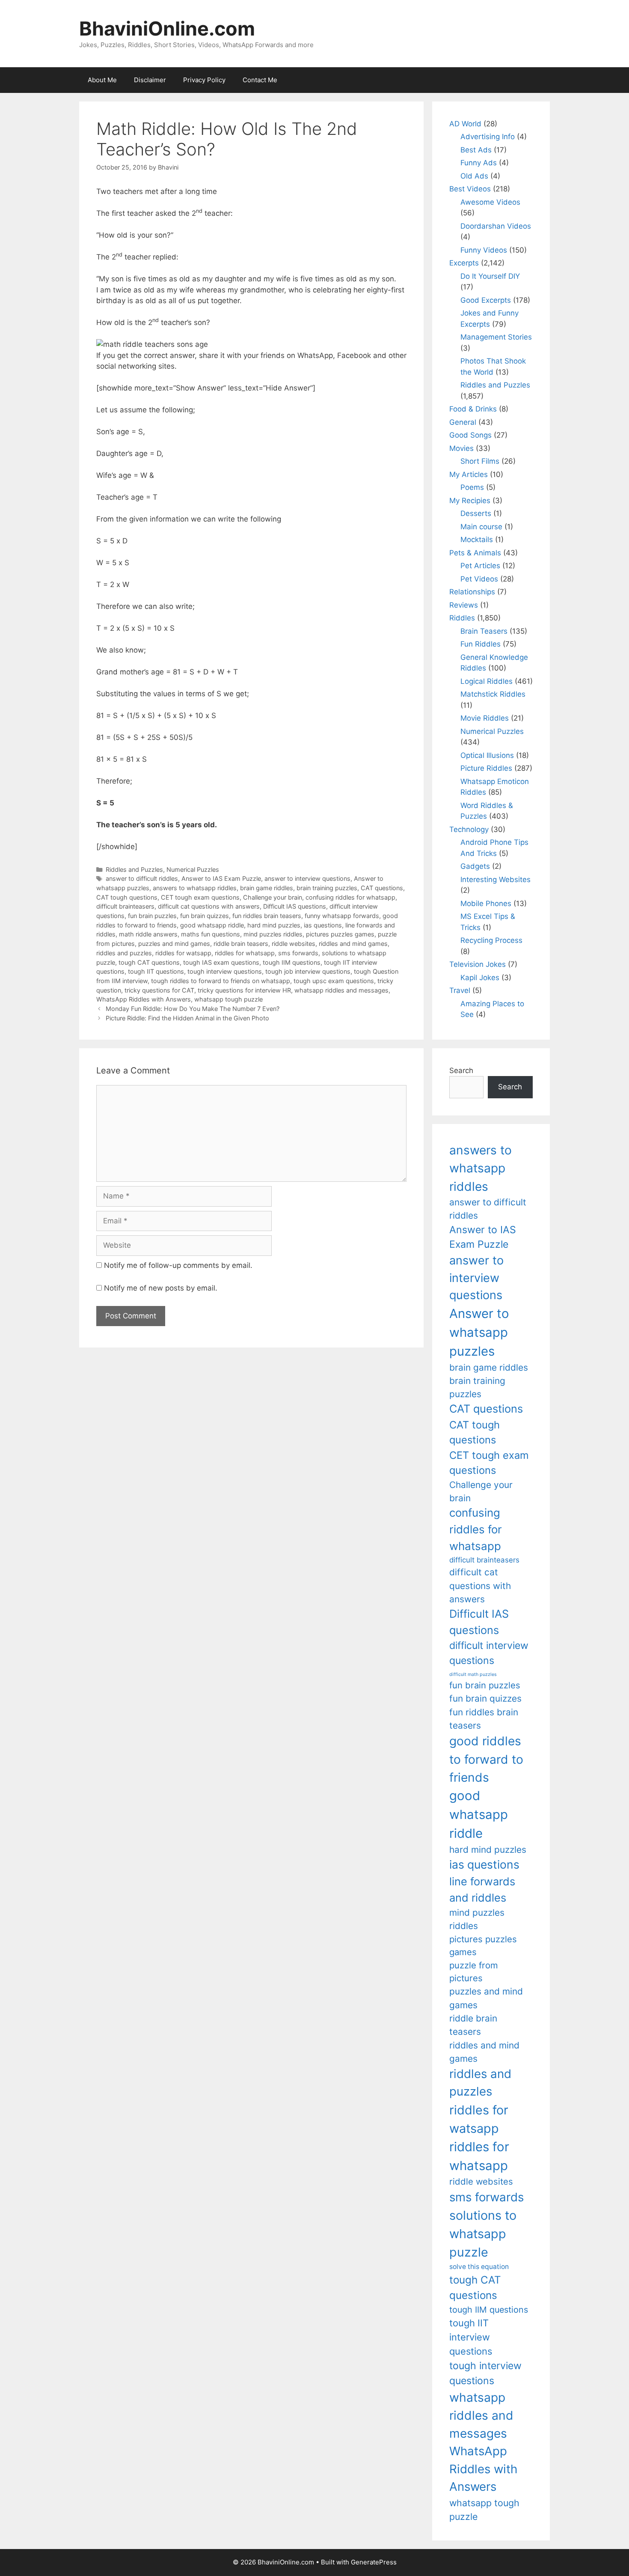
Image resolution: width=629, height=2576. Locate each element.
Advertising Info (488, 137)
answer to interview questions (307, 878)
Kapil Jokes (480, 978)
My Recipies (470, 501)
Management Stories (496, 337)
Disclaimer (150, 80)
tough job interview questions (308, 971)
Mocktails (477, 540)
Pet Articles (480, 566)
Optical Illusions (487, 755)
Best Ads (476, 150)
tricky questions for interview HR (244, 990)
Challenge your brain (273, 897)
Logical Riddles (487, 681)
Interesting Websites (495, 880)
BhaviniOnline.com (167, 28)
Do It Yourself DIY (490, 276)
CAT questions (382, 888)
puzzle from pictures (474, 1972)
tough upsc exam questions (334, 981)
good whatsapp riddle (212, 925)
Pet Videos (479, 579)
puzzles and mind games (174, 944)
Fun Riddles (481, 644)
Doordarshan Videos (496, 226)
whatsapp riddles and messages (341, 990)
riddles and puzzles (124, 953)
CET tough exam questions (200, 897)
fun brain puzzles (152, 916)
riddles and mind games (353, 944)
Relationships (472, 592)
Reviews (464, 605)
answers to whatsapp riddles (195, 888)
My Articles (469, 474)
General (463, 422)
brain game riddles (267, 888)
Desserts (476, 513)
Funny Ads (479, 163)
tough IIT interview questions (471, 2337)
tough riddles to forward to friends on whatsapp (221, 981)
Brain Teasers (484, 631)
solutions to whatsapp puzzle (483, 2234)
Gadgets (475, 866)
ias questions (323, 925)
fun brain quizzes (205, 916)
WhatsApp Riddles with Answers (144, 999)
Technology (469, 829)
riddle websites (294, 944)
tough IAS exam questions (221, 962)
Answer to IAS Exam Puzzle (221, 878)
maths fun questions (211, 934)
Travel (460, 990)
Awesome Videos (490, 202)
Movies (461, 448)
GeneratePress (374, 2562)
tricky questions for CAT (159, 990)
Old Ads (474, 176)
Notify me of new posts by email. (161, 1288)
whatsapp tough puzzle (228, 999)
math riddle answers (148, 934)
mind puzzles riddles (273, 934)
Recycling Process (491, 940)
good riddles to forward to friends (486, 1759)
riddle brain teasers (241, 944)
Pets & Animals (475, 553)
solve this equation (479, 2267)
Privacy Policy (204, 80)
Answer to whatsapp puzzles (479, 1332)
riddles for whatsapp (245, 953)
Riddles (462, 618)
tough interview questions (225, 971)
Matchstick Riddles (493, 694)
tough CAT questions (149, 962)
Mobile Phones (486, 903)
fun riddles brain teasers (267, 916)
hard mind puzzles (274, 925)
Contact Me (260, 80)
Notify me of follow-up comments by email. (178, 1265)
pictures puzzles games (340, 934)
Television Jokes (478, 964)
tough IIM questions (292, 962)
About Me (102, 80)
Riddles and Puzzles (134, 869)
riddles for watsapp (183, 953)
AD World (465, 124)
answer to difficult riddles (142, 878)
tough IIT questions (156, 971)
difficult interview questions (489, 1653)
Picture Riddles (486, 768)
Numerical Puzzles (193, 869)
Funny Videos (484, 250)
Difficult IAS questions (295, 906)
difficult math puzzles (473, 1674)
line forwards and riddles (482, 1889)
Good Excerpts (486, 300)
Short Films (480, 461)
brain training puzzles (327, 888)
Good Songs (470, 435)
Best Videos (470, 189)
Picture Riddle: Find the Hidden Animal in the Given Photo (187, 1018)
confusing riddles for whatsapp (350, 897)
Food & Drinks (473, 409)
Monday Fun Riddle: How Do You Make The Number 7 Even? (193, 1009)
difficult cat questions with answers (209, 906)
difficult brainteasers (125, 906)
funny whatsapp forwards (342, 916)
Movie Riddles (485, 718)
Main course (481, 527)
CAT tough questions (127, 897)
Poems (472, 487)
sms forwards (298, 953)
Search (461, 1070)
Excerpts (464, 263)
